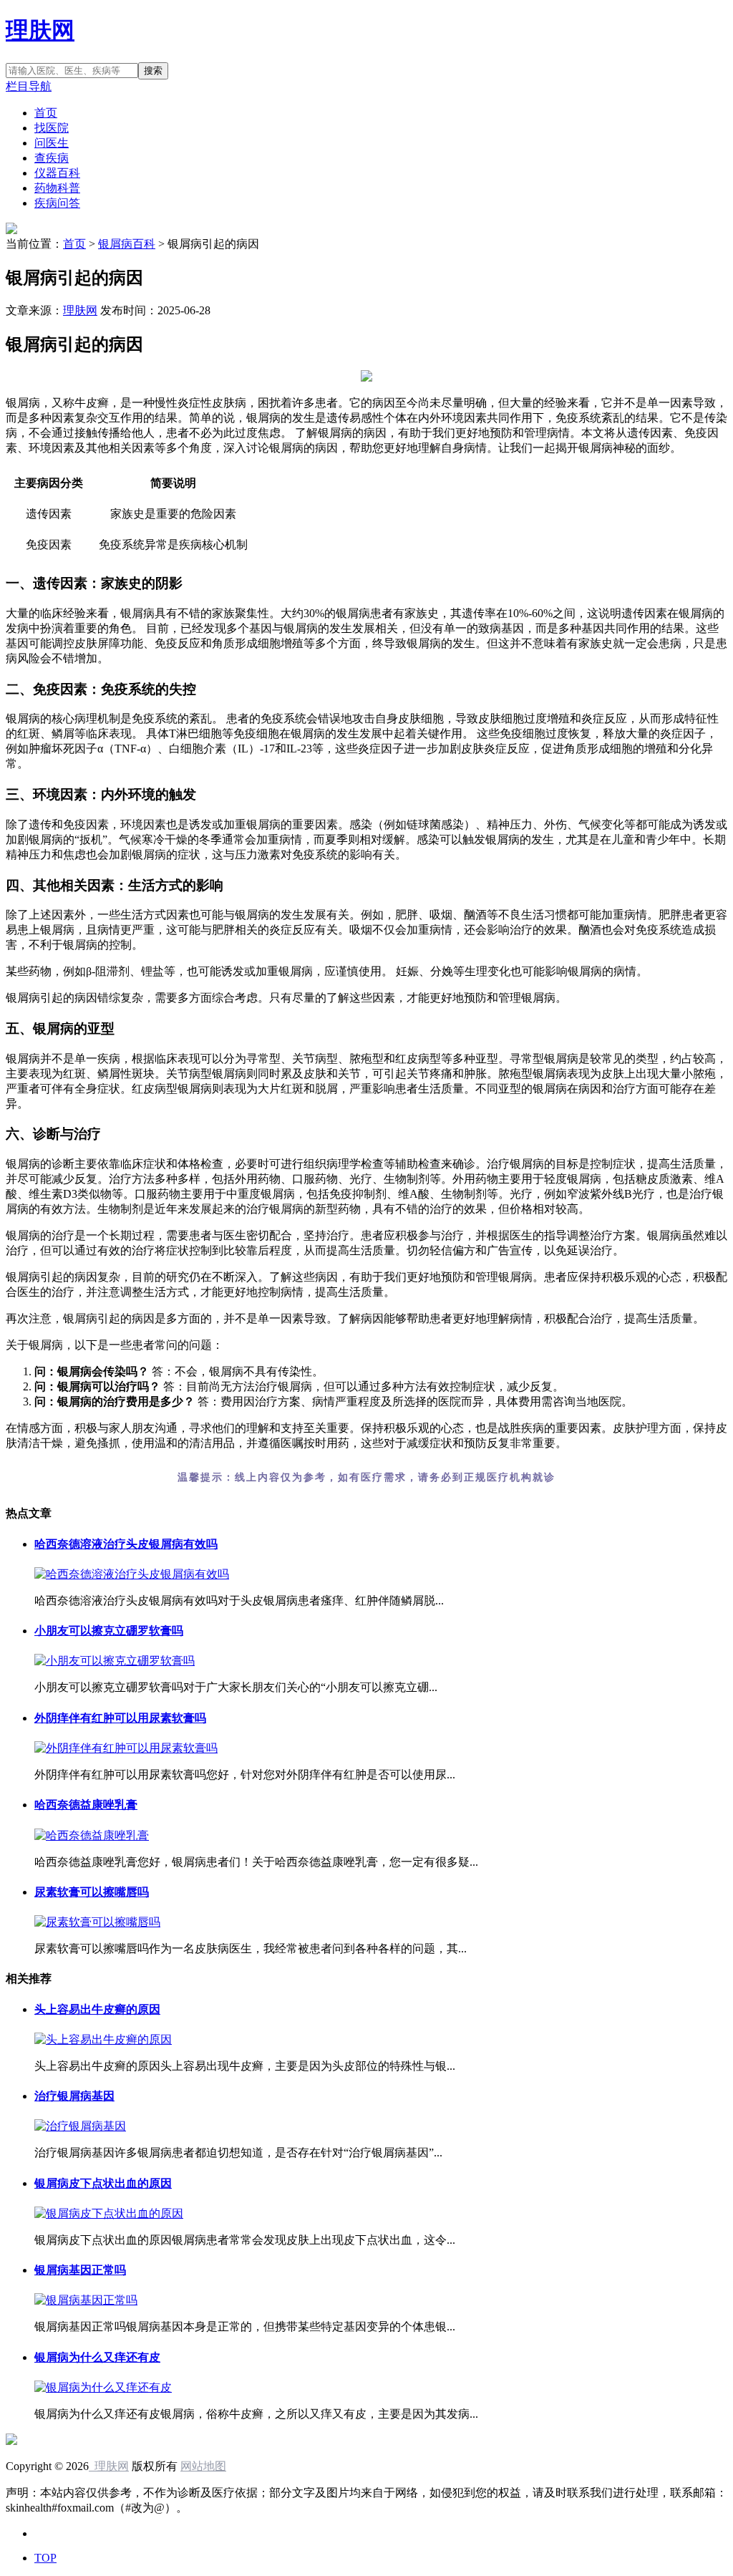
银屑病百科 (127, 244)
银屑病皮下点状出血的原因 (103, 2183)
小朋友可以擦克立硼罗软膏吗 (109, 1631)
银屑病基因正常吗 (80, 2270)
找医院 (52, 128)
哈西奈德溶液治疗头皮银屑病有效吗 (126, 1544)
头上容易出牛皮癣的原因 (97, 2009)
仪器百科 (57, 173)
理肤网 (40, 30)
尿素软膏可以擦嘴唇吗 (92, 1892)
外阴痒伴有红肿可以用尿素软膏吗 (120, 1718)
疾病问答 (57, 203)
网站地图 (203, 2466)
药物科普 (57, 188)
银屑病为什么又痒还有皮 (97, 2357)
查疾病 (52, 158)
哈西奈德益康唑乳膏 (86, 1805)
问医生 (52, 143)
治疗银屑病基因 (74, 2096)
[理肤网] (11, 2441)
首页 (46, 113)
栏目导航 (29, 86)
